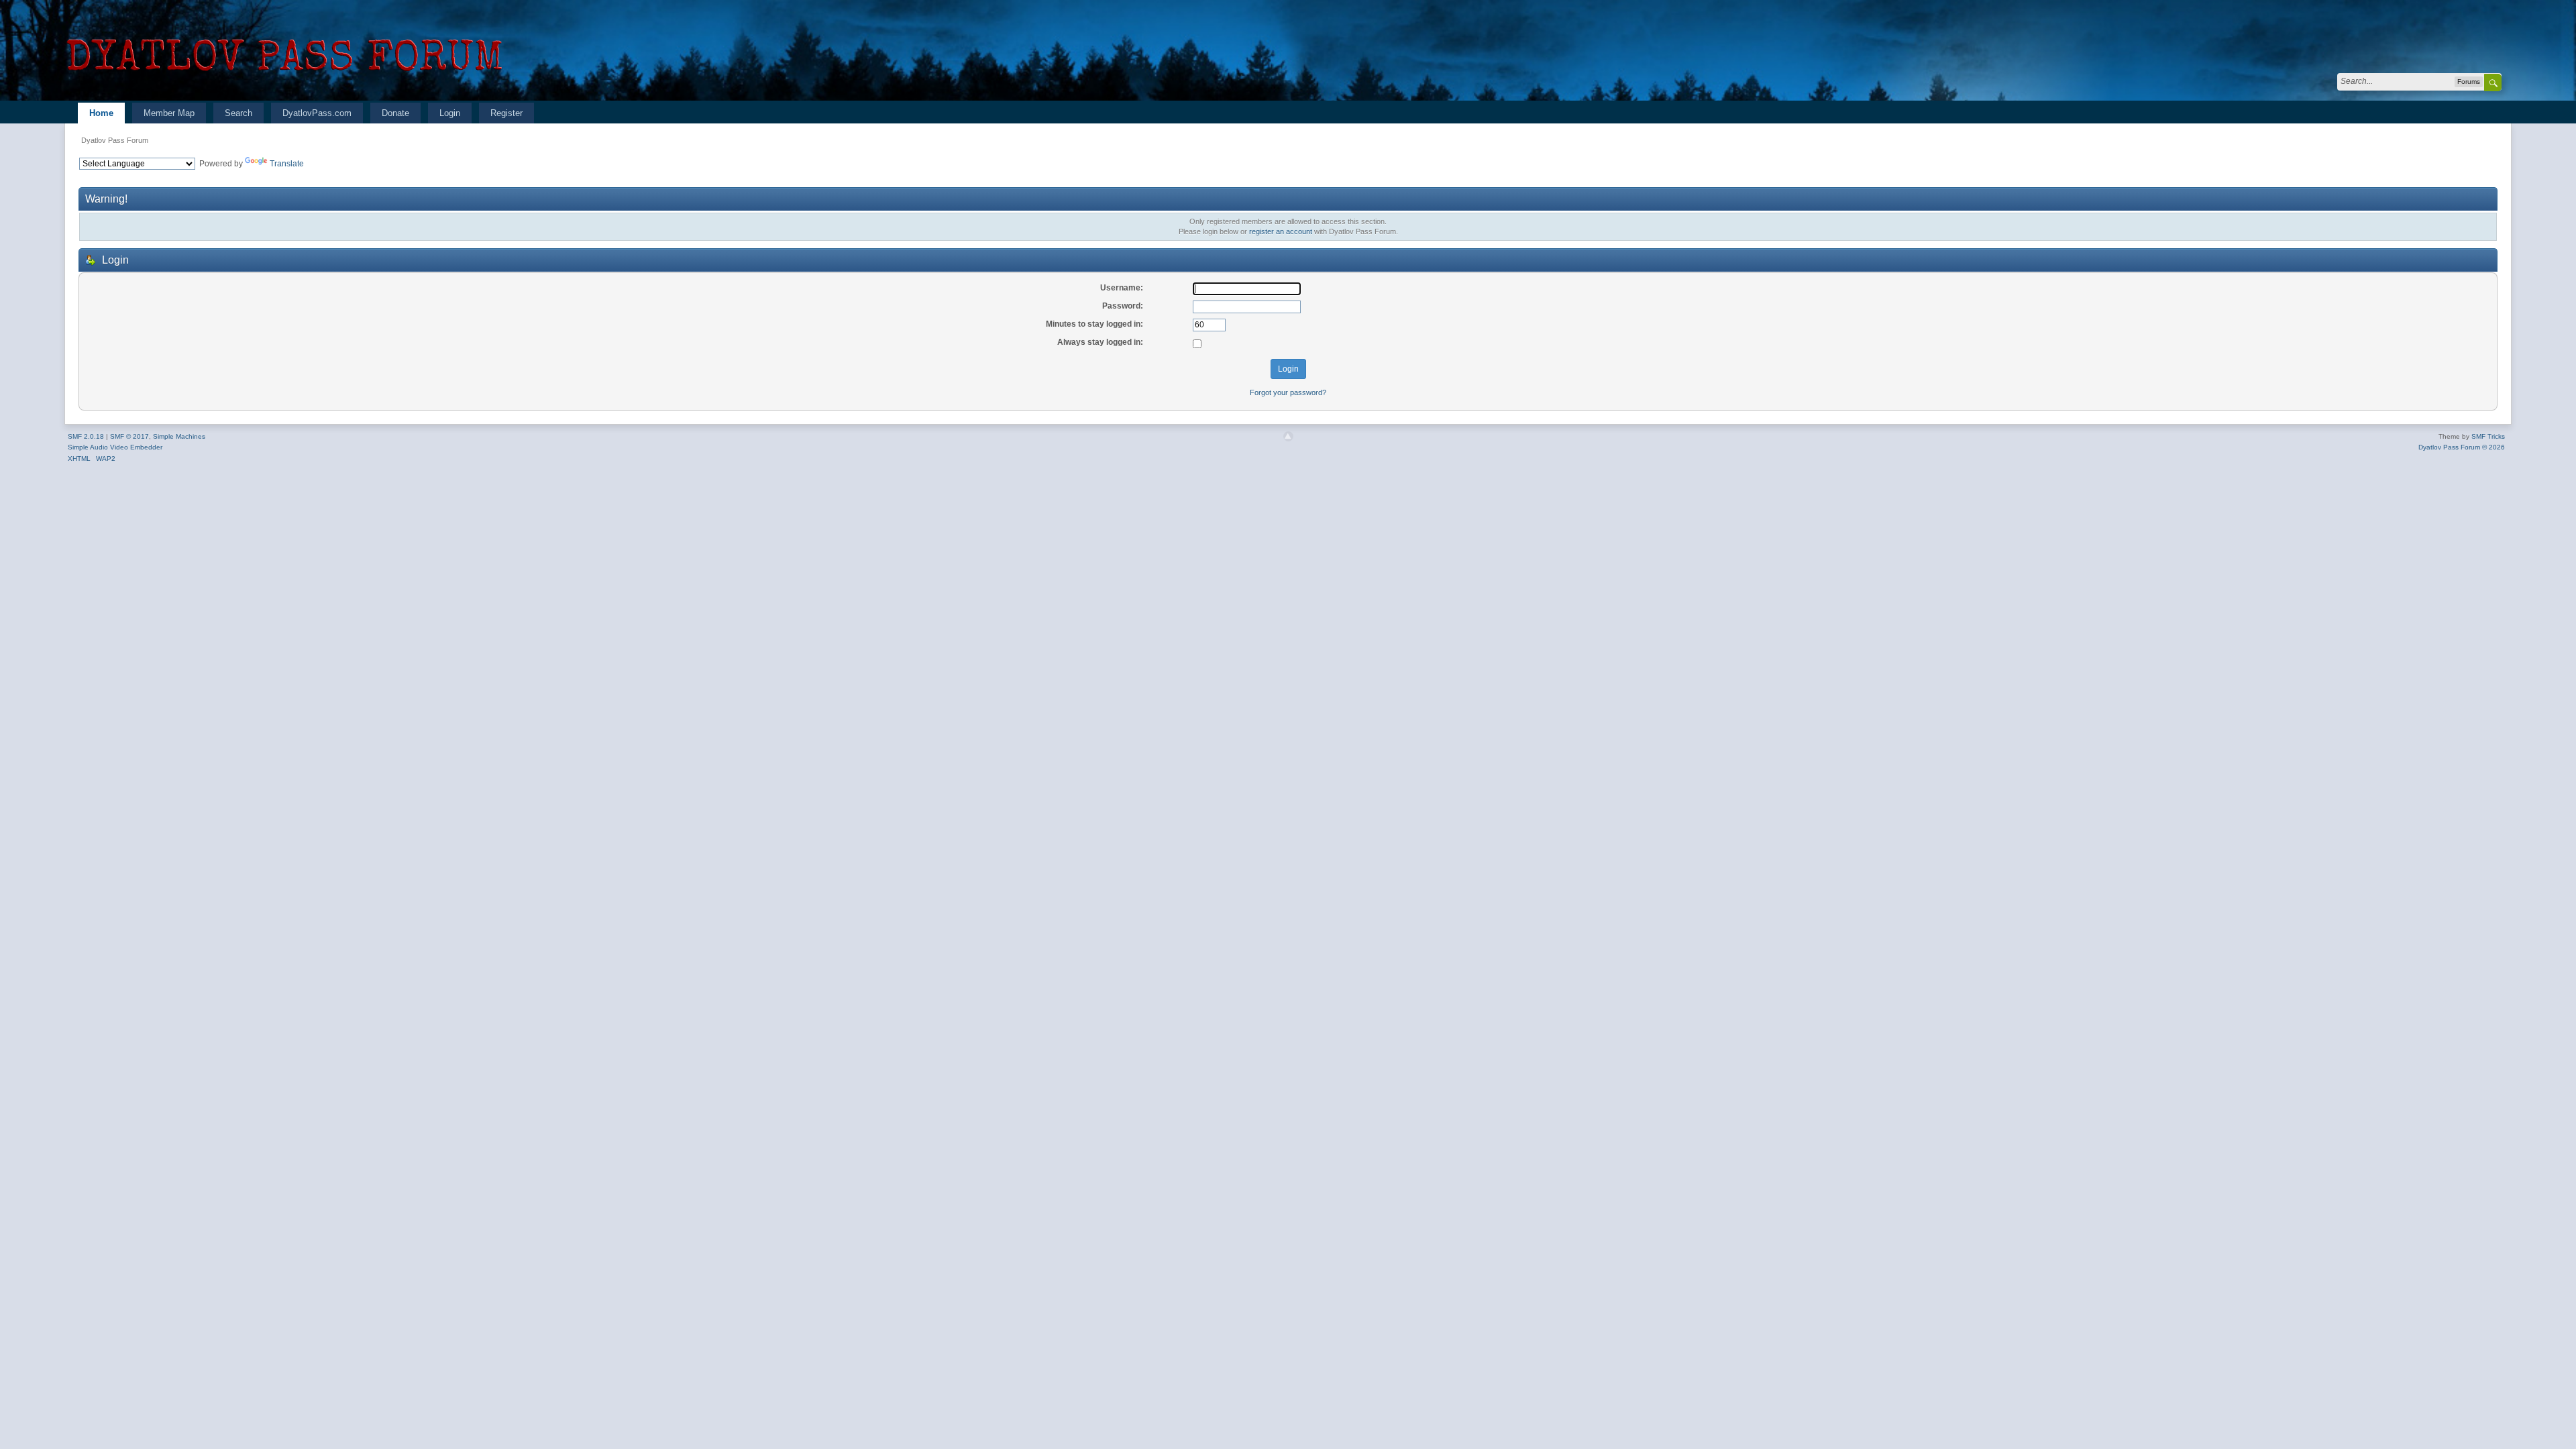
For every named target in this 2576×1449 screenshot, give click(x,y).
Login (450, 113)
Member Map (169, 113)
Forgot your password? (1288, 392)
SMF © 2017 (129, 436)
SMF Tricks (2488, 436)
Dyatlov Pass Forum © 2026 (2462, 447)
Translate (287, 164)
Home (101, 113)
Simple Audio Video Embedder (115, 447)
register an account (1281, 231)
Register (506, 113)
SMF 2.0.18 (86, 436)
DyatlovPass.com (317, 113)
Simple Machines (179, 436)
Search (238, 113)
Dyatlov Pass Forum (115, 140)
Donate (395, 113)
